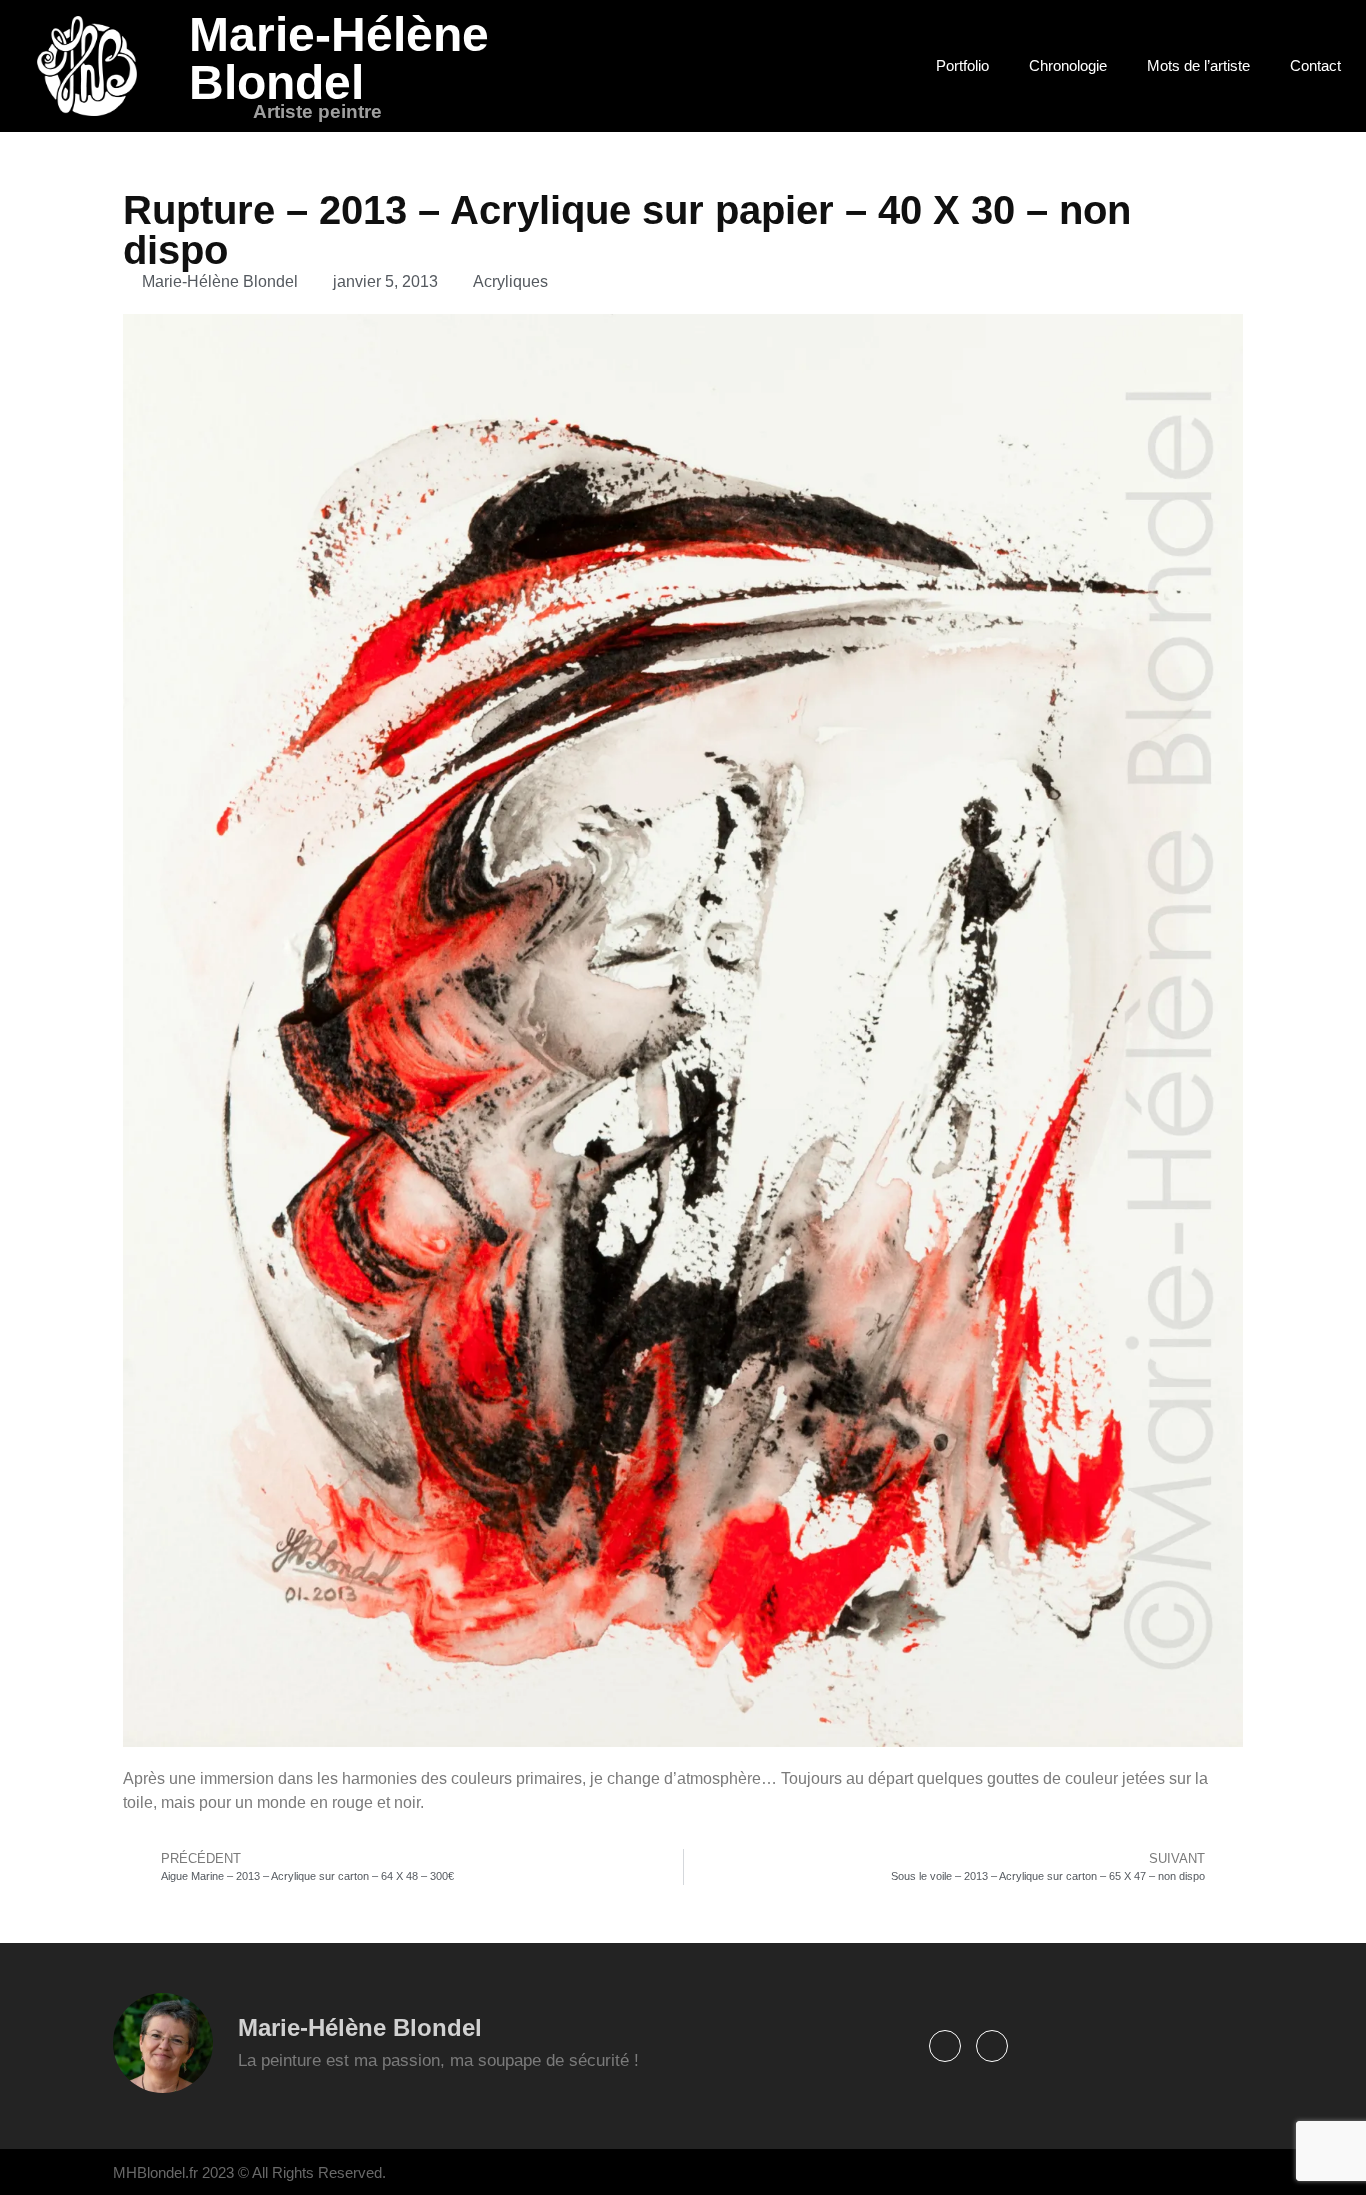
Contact (1315, 65)
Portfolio (962, 65)
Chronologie (1068, 65)
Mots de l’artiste (1198, 65)
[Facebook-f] (945, 2046)
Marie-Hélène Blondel (339, 58)
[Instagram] (992, 2046)
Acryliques (510, 281)
